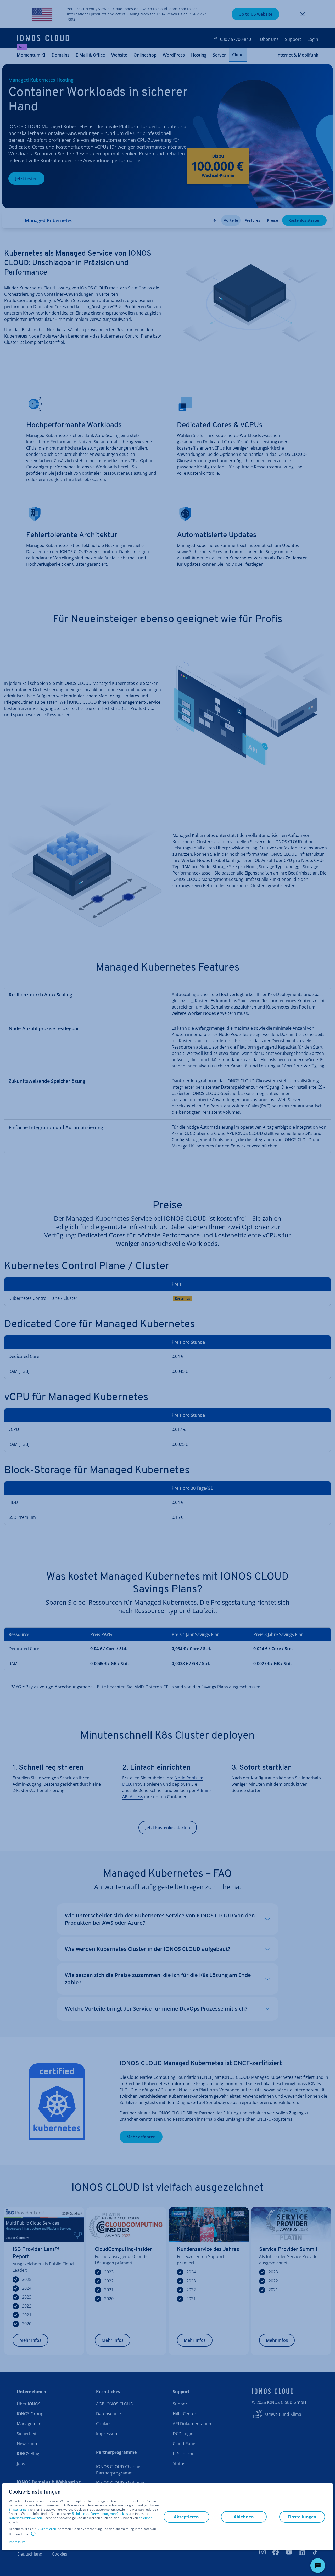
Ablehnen (244, 2517)
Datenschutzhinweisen (25, 2518)
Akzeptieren (47, 2529)
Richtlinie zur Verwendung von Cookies (100, 2514)
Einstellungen (19, 2510)
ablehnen (146, 2518)
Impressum (17, 2542)
